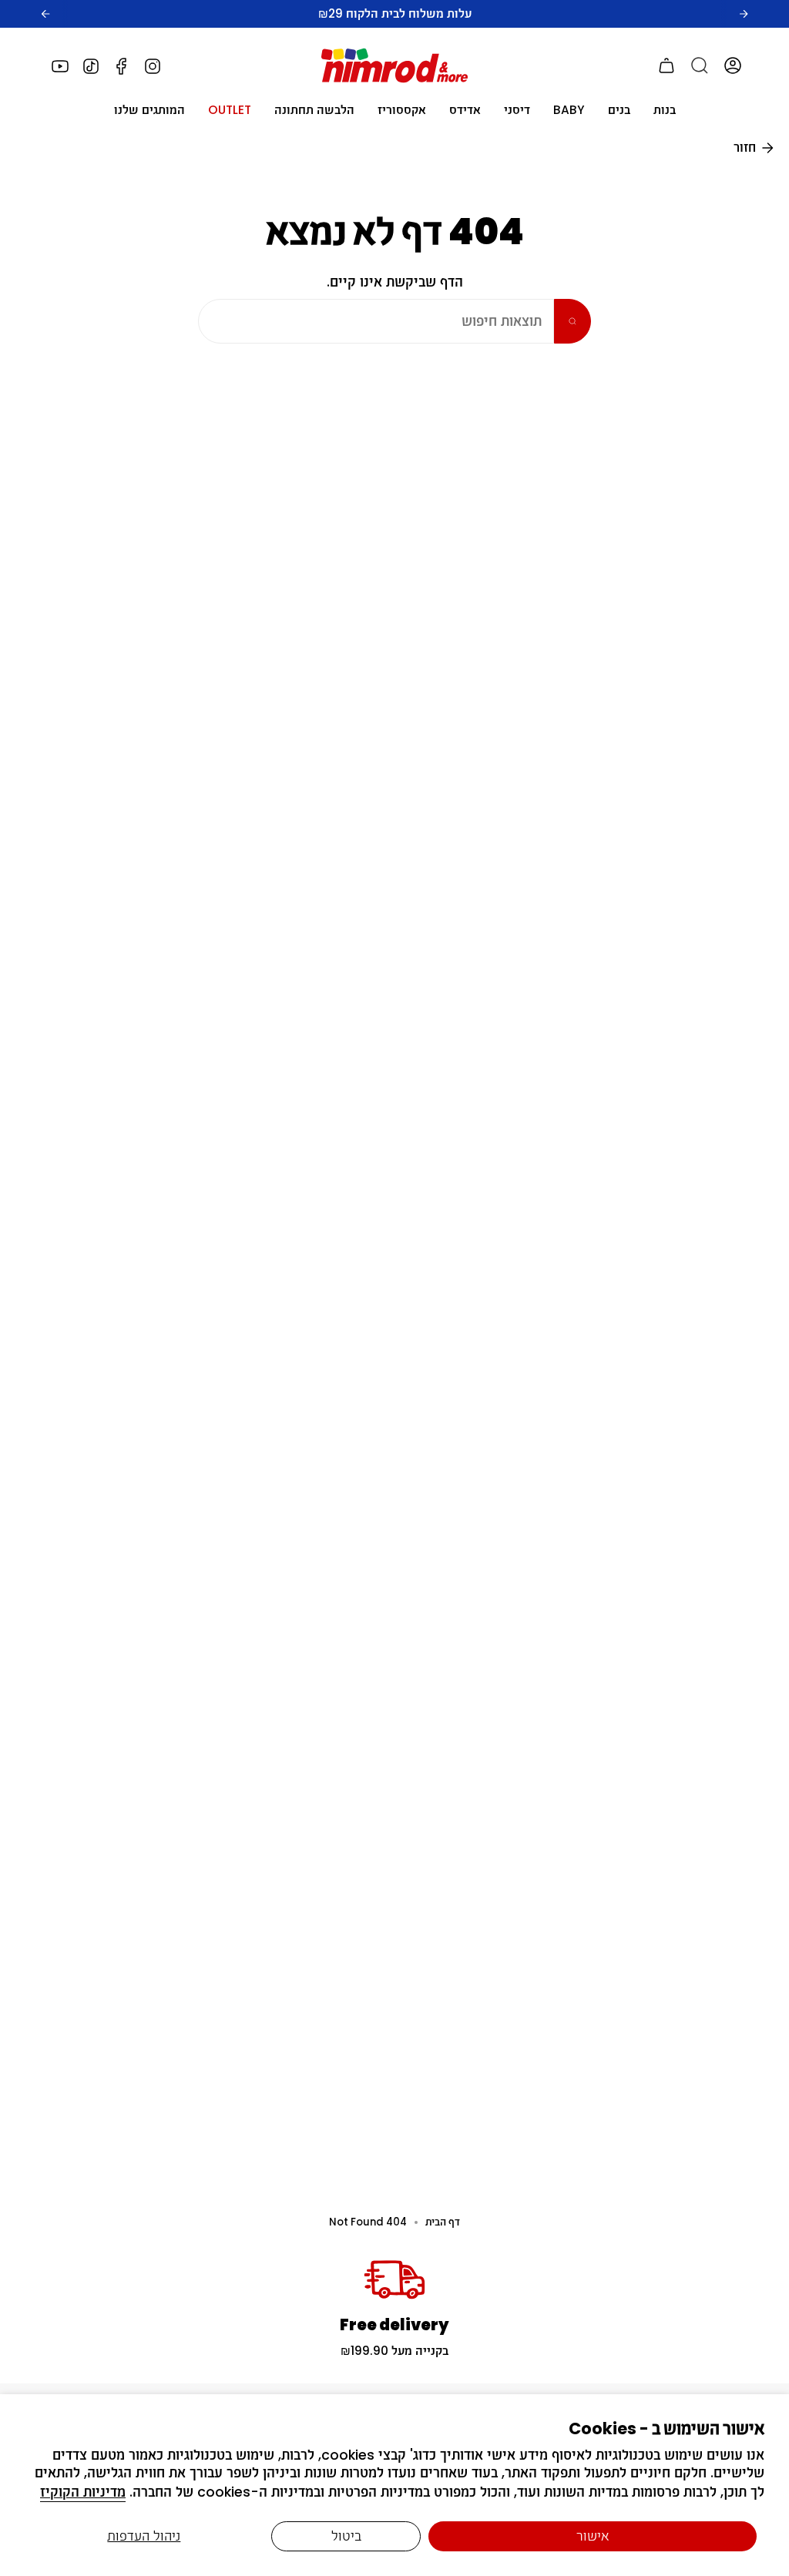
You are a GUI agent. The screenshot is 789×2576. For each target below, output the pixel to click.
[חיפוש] (700, 65)
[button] (665, 110)
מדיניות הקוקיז (83, 2492)
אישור (593, 2536)
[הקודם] (45, 14)
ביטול (346, 2536)
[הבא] (744, 14)
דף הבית (443, 2222)
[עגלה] (666, 65)
